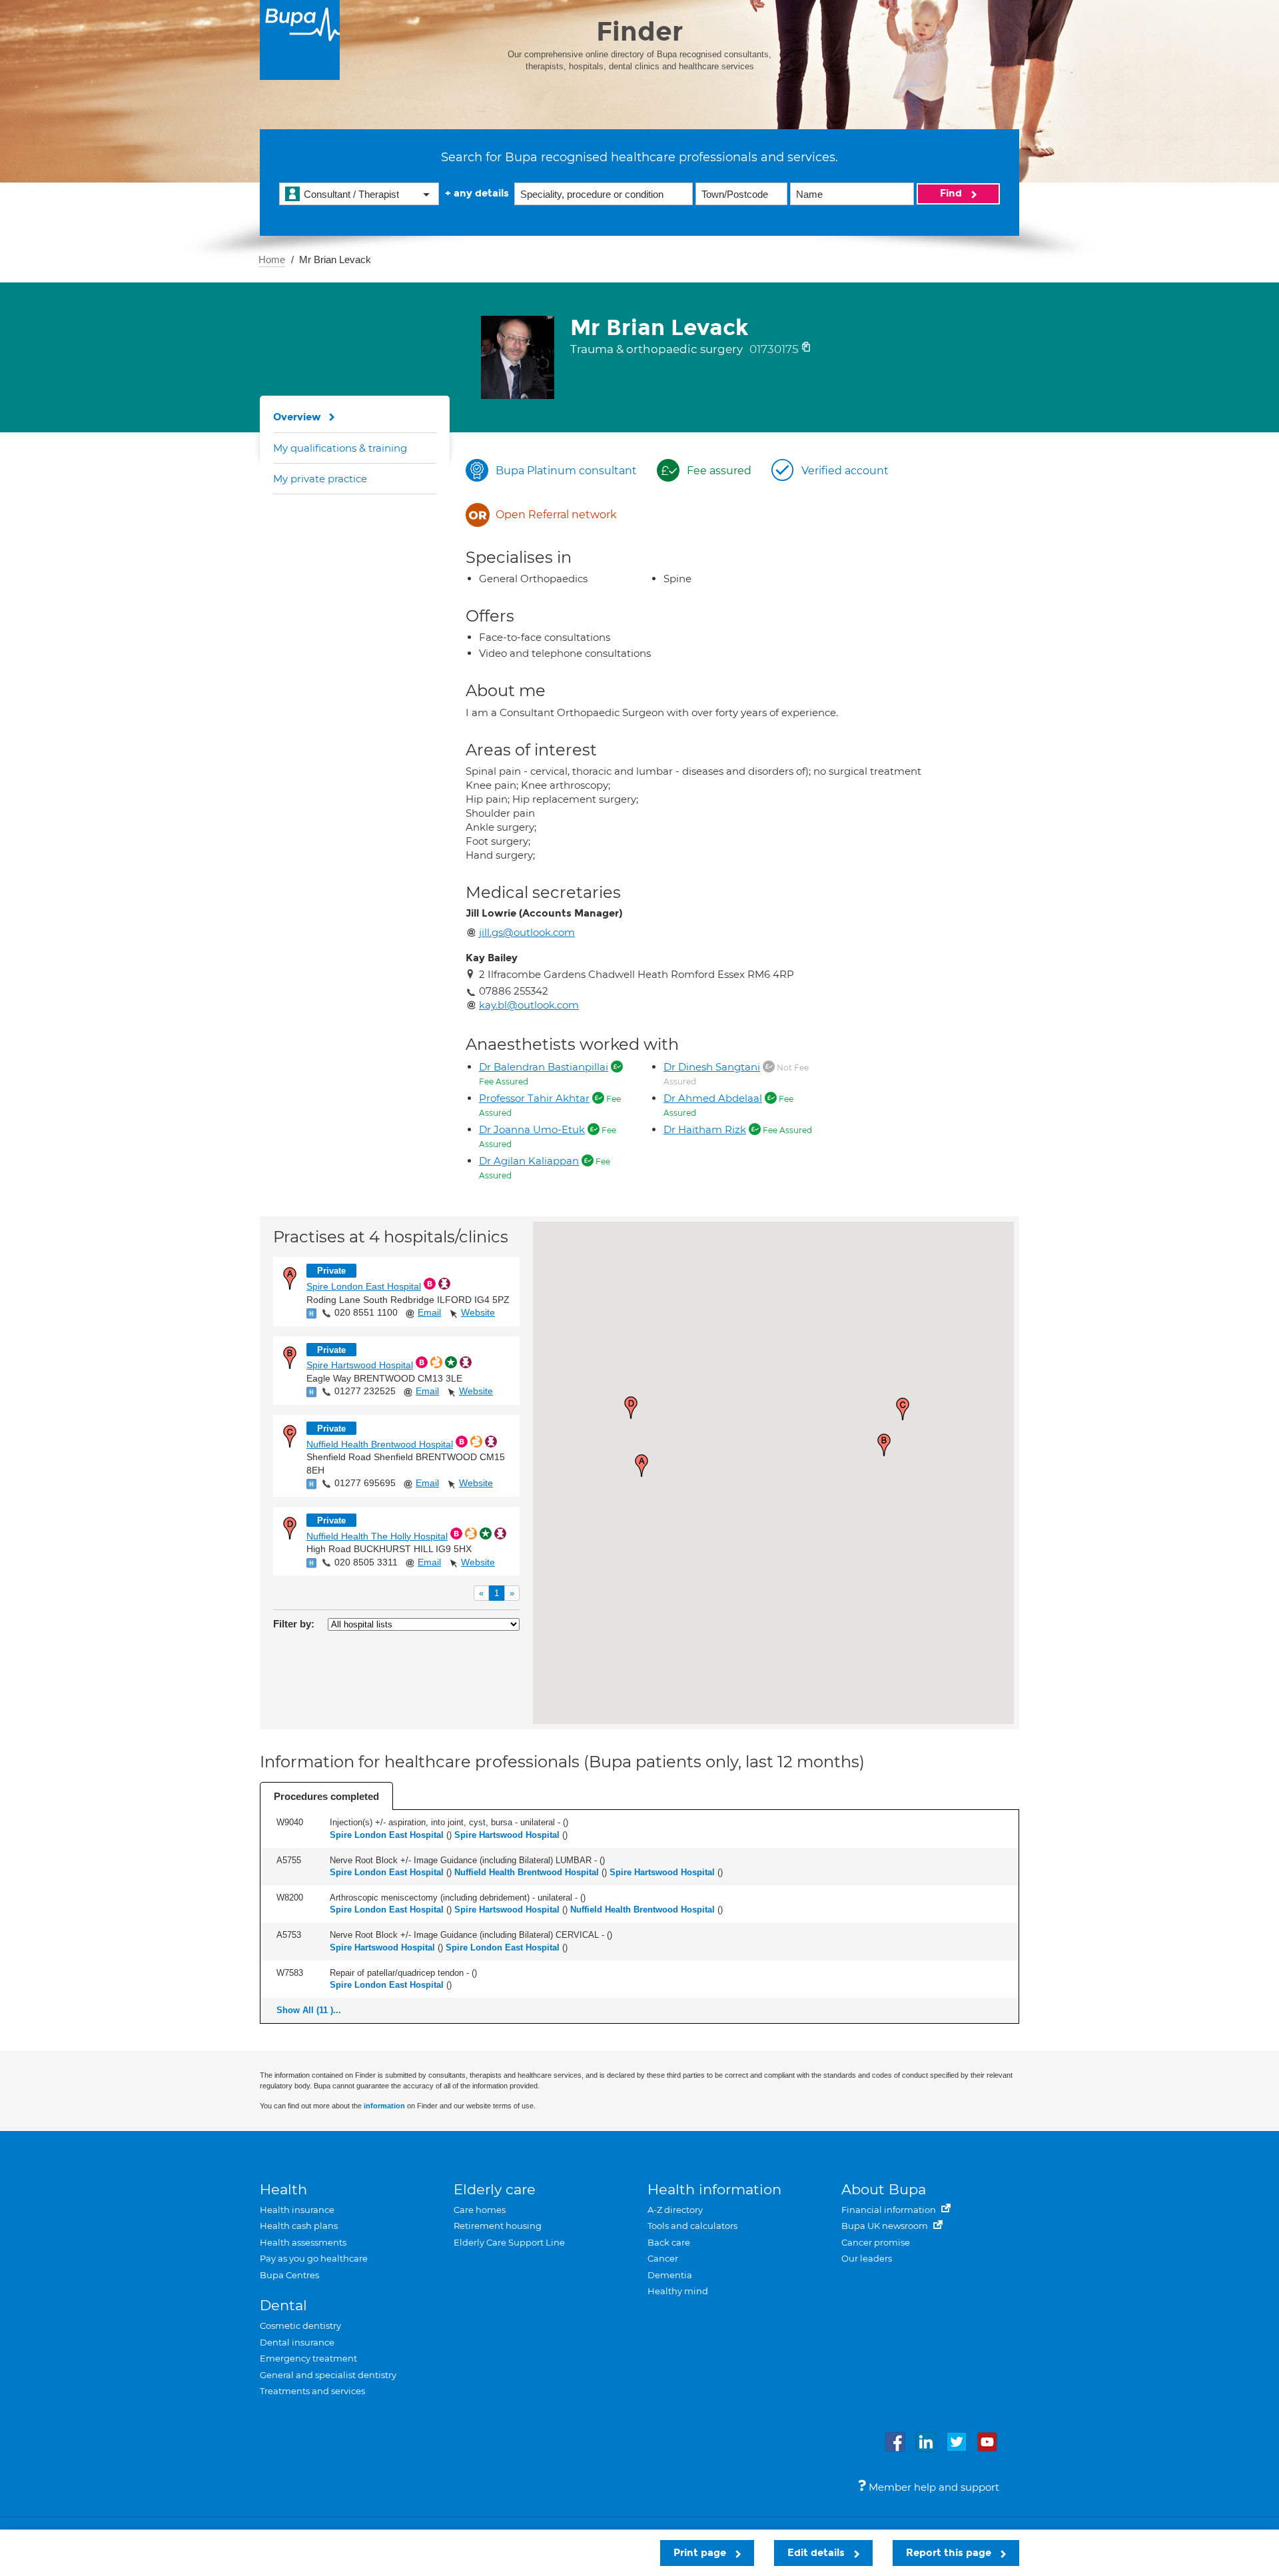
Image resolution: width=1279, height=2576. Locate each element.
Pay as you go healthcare (314, 2258)
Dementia (670, 2275)
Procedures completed (326, 1796)
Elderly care (495, 2189)
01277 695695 (365, 1483)
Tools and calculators (692, 2226)
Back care (669, 2242)
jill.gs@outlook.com (527, 932)
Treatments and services (312, 2391)
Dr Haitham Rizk (705, 1129)
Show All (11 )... (309, 2010)
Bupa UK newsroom (886, 2226)
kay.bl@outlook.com (529, 1005)
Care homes (480, 2210)
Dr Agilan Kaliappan (529, 1161)
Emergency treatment (308, 2358)
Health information (714, 2189)
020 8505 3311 (366, 1562)
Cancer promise (876, 2242)
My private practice (320, 479)
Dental (283, 2305)
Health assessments (303, 2242)
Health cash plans (299, 2226)
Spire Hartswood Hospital (360, 1365)
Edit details (817, 2553)
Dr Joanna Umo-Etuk (532, 1129)
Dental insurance (297, 2342)
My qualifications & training (340, 448)
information (384, 2106)
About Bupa (884, 2189)
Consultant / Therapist (351, 194)
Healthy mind (678, 2291)
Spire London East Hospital (364, 1286)
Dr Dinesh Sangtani (712, 1067)
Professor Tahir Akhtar (534, 1098)
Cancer (663, 2258)
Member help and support (933, 2487)
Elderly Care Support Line (509, 2242)
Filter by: (294, 1624)
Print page (701, 2553)
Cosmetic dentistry (300, 2326)
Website (478, 1312)
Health (283, 2189)
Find (952, 193)
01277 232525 (365, 1391)
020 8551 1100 (366, 1312)
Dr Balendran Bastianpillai (544, 1067)
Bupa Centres (289, 2275)
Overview (297, 417)
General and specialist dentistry (328, 2375)
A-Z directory (675, 2210)
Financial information (890, 2210)
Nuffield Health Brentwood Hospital (380, 1444)
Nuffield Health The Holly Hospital (377, 1536)
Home (272, 259)
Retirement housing (498, 2226)
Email (429, 1312)
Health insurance (297, 2210)
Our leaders (867, 2258)
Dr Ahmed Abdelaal (713, 1098)
